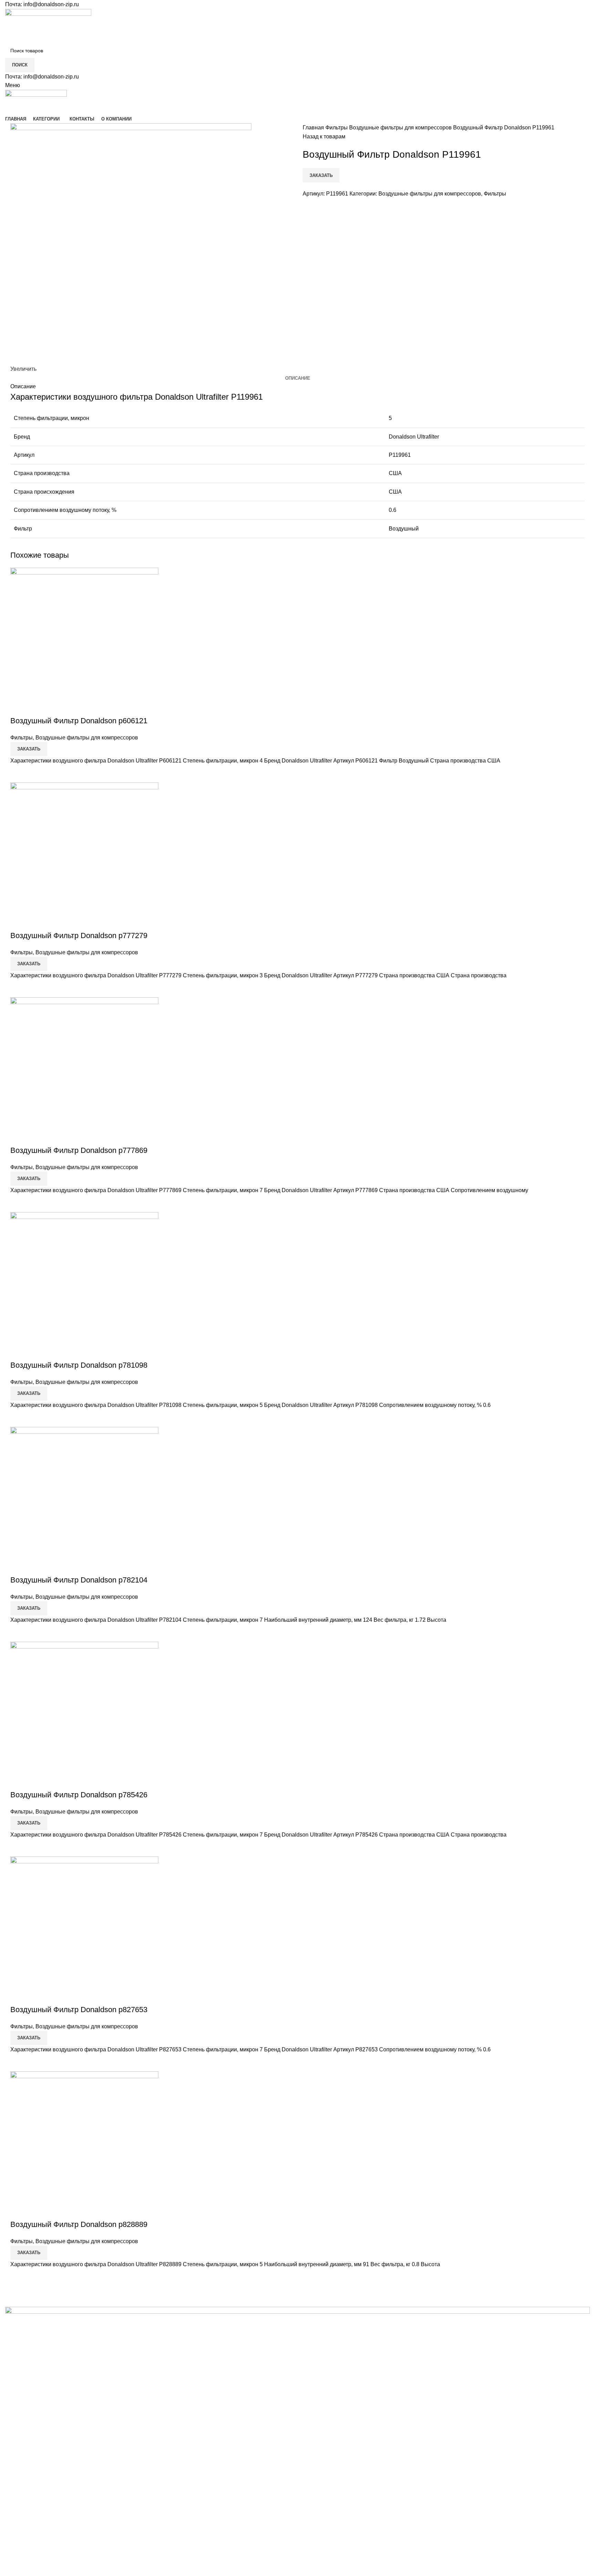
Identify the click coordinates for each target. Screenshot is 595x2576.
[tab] (298, 378)
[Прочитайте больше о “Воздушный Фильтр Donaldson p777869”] (19, 1203)
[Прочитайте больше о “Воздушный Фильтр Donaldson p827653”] (19, 2063)
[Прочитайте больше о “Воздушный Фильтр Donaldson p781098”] (19, 1418)
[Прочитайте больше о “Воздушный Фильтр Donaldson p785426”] (19, 1848)
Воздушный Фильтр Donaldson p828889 (79, 2224)
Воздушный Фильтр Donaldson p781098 (79, 1365)
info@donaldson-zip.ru (51, 4)
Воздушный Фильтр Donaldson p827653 (79, 2010)
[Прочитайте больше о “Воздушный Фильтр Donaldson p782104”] (19, 1633)
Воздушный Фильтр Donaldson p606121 (79, 721)
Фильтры (337, 128)
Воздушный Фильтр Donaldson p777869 (79, 1150)
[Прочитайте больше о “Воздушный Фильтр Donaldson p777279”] (19, 989)
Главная (314, 128)
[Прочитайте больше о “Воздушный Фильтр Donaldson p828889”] (19, 2278)
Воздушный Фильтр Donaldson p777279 (79, 935)
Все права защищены (56, 2561)
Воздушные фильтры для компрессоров (401, 128)
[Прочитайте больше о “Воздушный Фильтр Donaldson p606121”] (19, 774)
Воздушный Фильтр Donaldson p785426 (79, 1795)
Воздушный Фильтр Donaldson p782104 (79, 1580)
